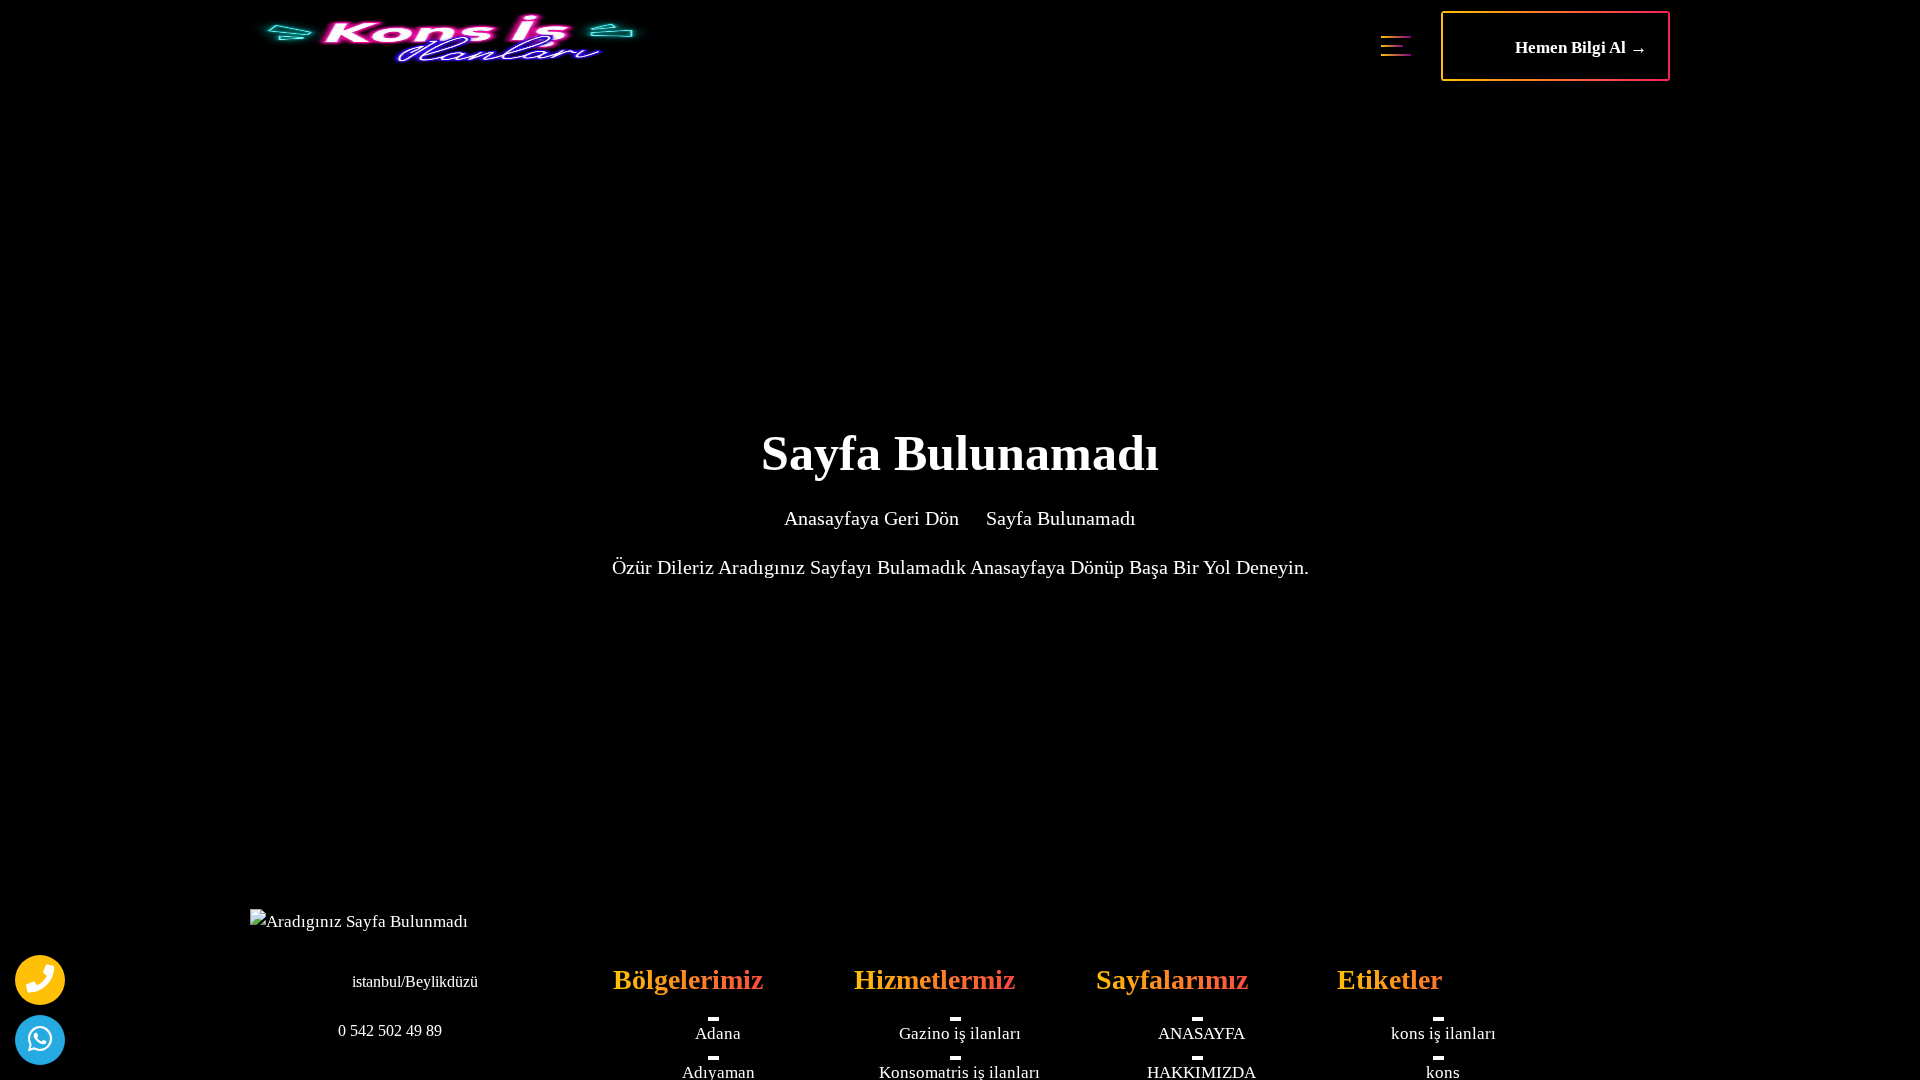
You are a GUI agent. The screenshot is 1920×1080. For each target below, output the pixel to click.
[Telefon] (40, 980)
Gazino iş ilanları (960, 1033)
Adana (718, 1033)
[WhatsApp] (40, 1040)
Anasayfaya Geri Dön (871, 518)
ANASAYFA (1201, 1033)
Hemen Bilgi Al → (1575, 47)
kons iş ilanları (1443, 1033)
